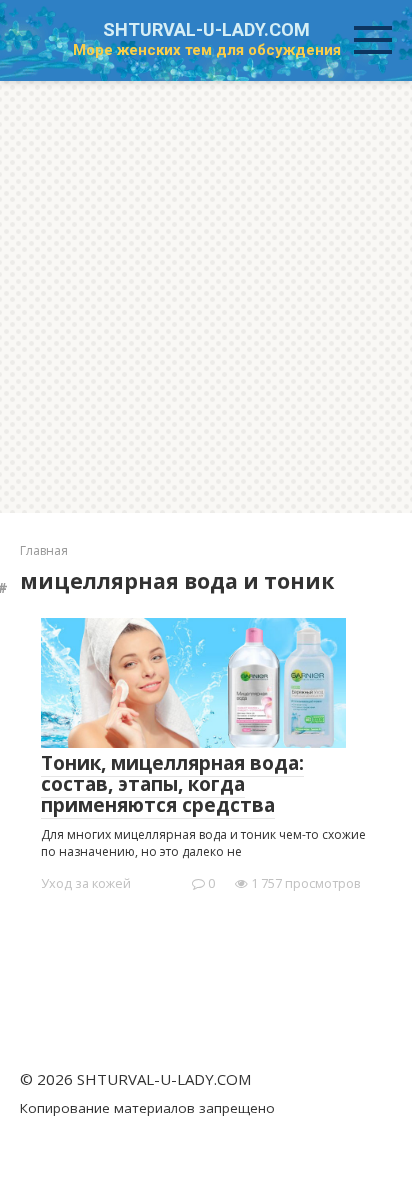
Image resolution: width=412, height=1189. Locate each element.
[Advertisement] (206, 297)
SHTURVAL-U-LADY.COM (206, 29)
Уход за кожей (86, 883)
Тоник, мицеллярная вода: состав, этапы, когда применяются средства (172, 784)
